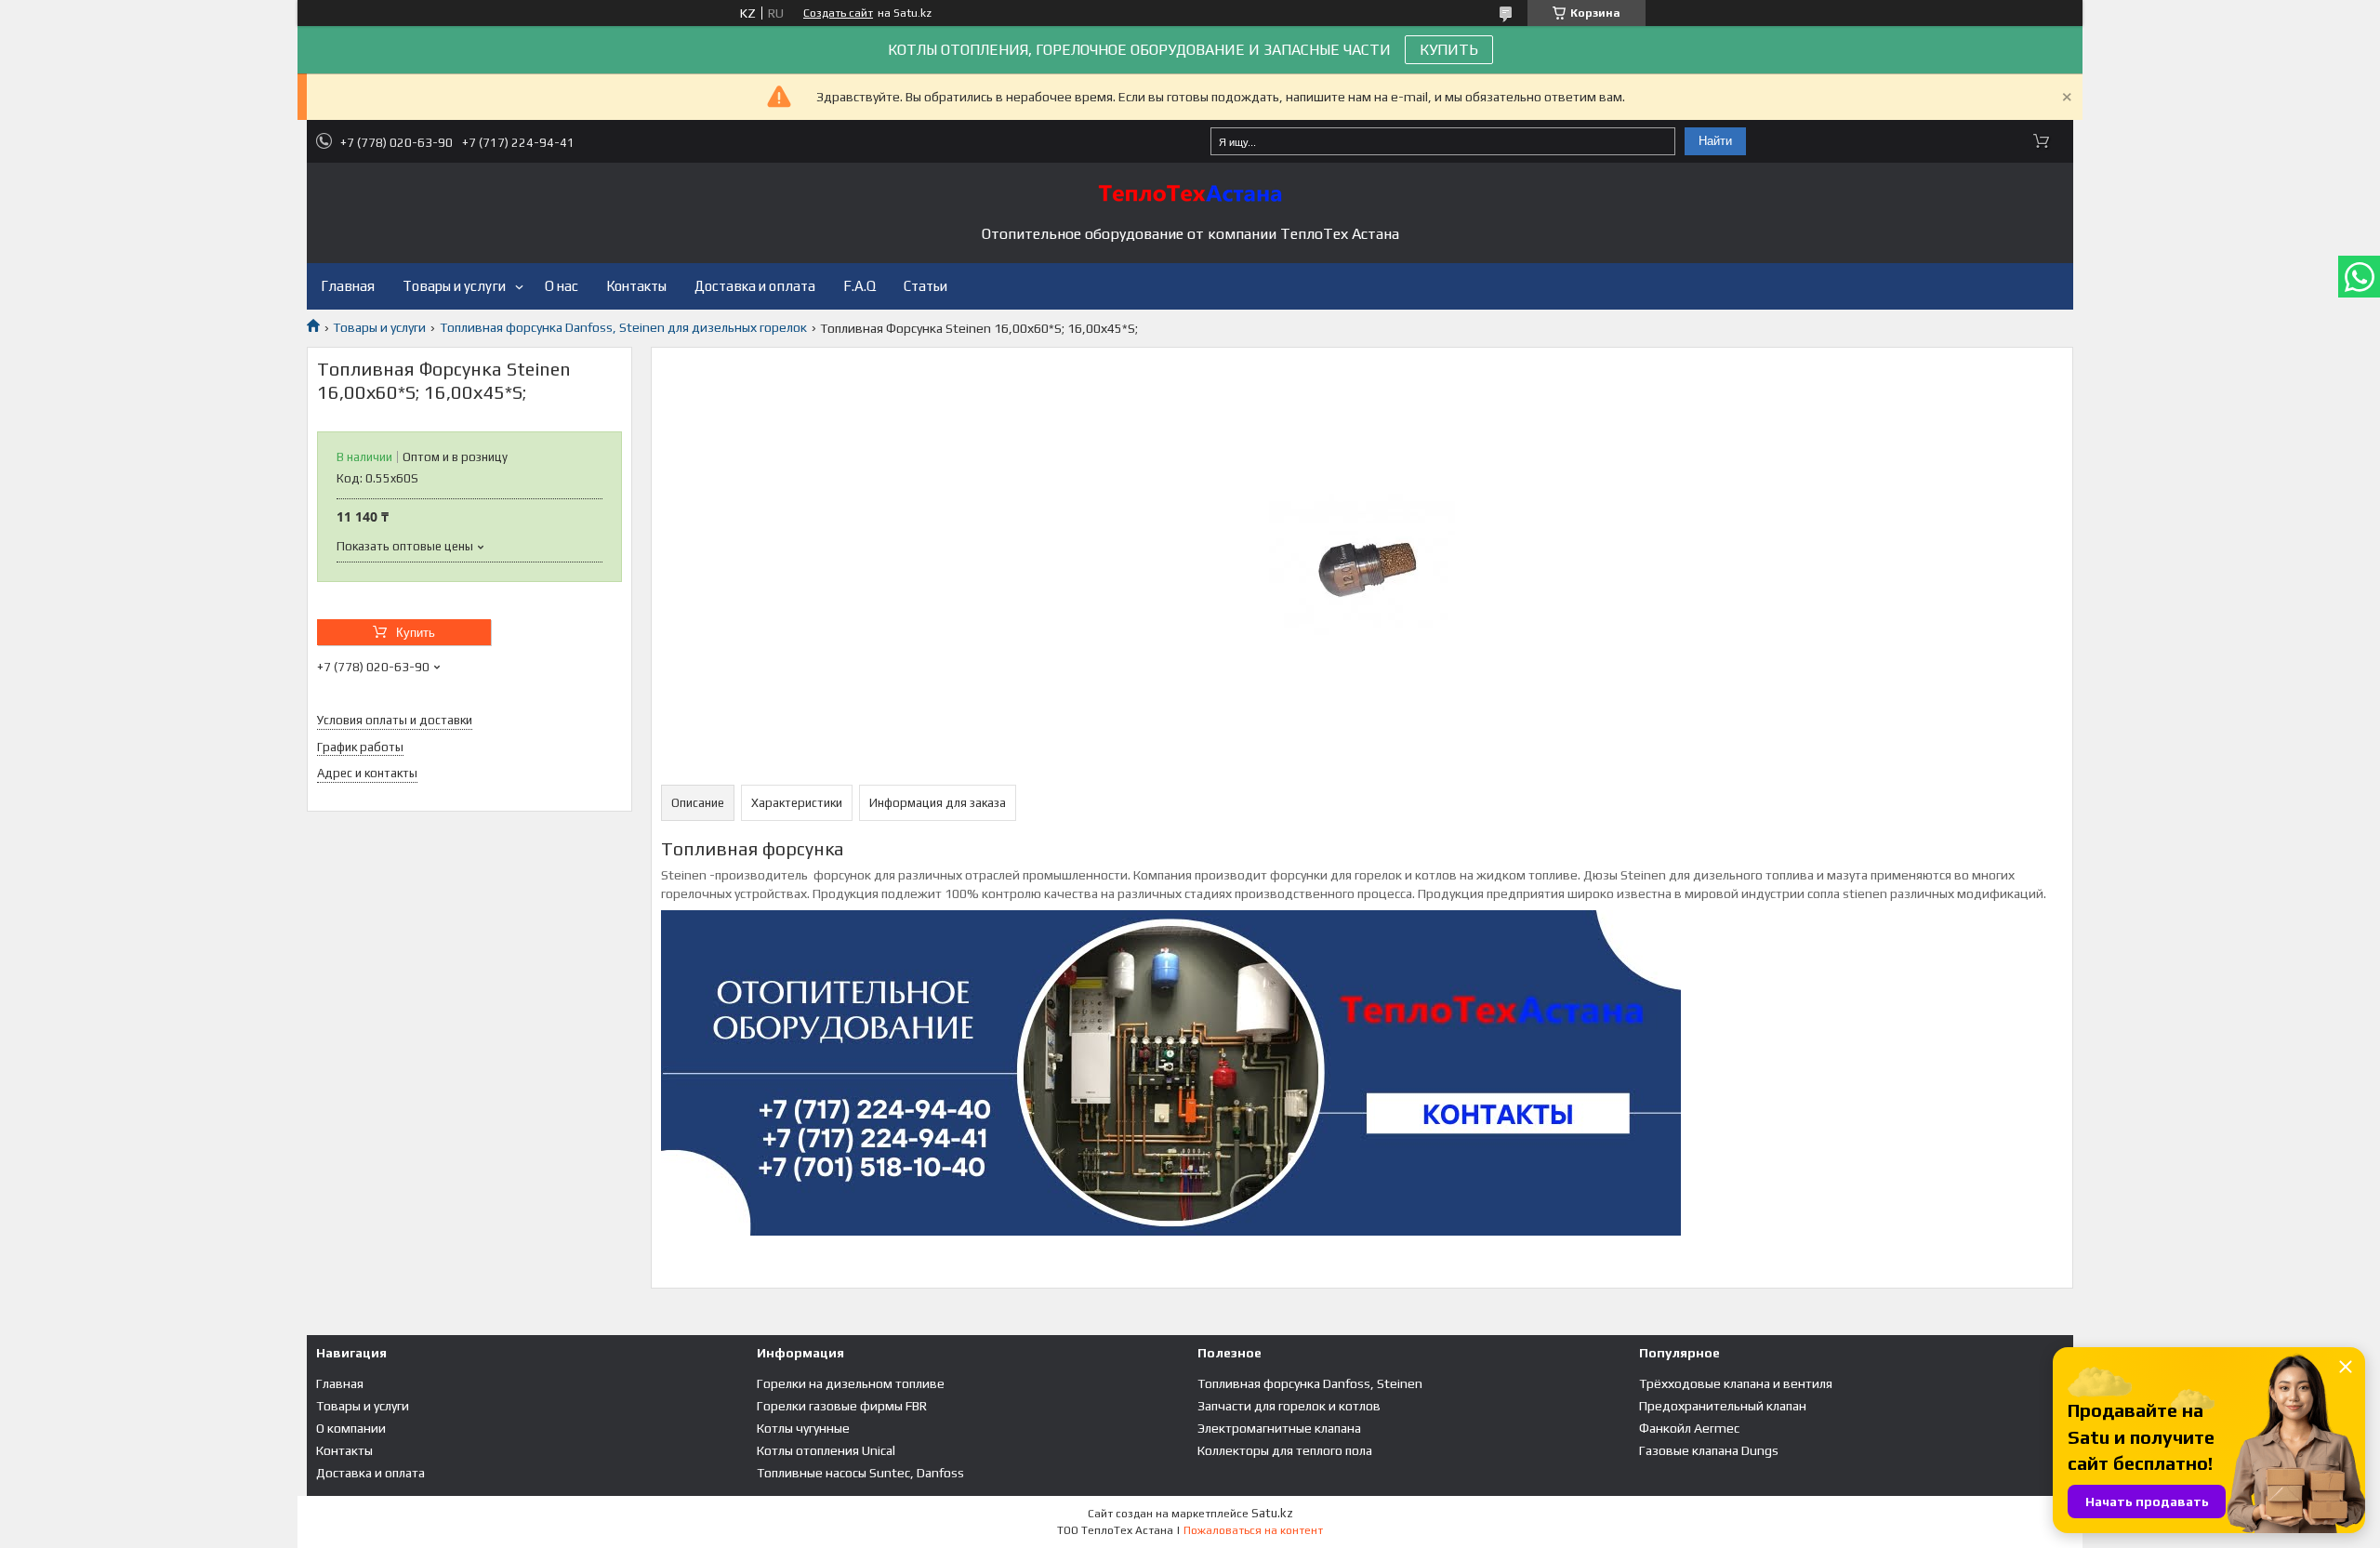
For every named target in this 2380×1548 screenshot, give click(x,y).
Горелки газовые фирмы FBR (842, 1406)
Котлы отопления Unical (826, 1450)
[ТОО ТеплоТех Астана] (1190, 193)
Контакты (636, 286)
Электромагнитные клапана (1279, 1428)
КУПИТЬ (1449, 50)
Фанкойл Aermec (1689, 1428)
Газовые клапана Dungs (1709, 1450)
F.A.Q (859, 286)
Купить (416, 633)
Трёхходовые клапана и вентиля (1736, 1383)
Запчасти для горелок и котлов (1289, 1406)
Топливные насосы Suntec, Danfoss (860, 1473)
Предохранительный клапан (1723, 1406)
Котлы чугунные (803, 1428)
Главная (348, 286)
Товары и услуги (454, 286)
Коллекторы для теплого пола (1285, 1450)
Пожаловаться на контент (1253, 1530)
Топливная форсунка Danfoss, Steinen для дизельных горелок (623, 327)
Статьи (926, 286)
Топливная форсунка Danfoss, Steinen (1310, 1383)
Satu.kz (1272, 1513)
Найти (1715, 141)
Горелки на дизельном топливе (851, 1383)
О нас (562, 286)
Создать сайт (838, 13)
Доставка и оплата (755, 286)
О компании (351, 1428)
